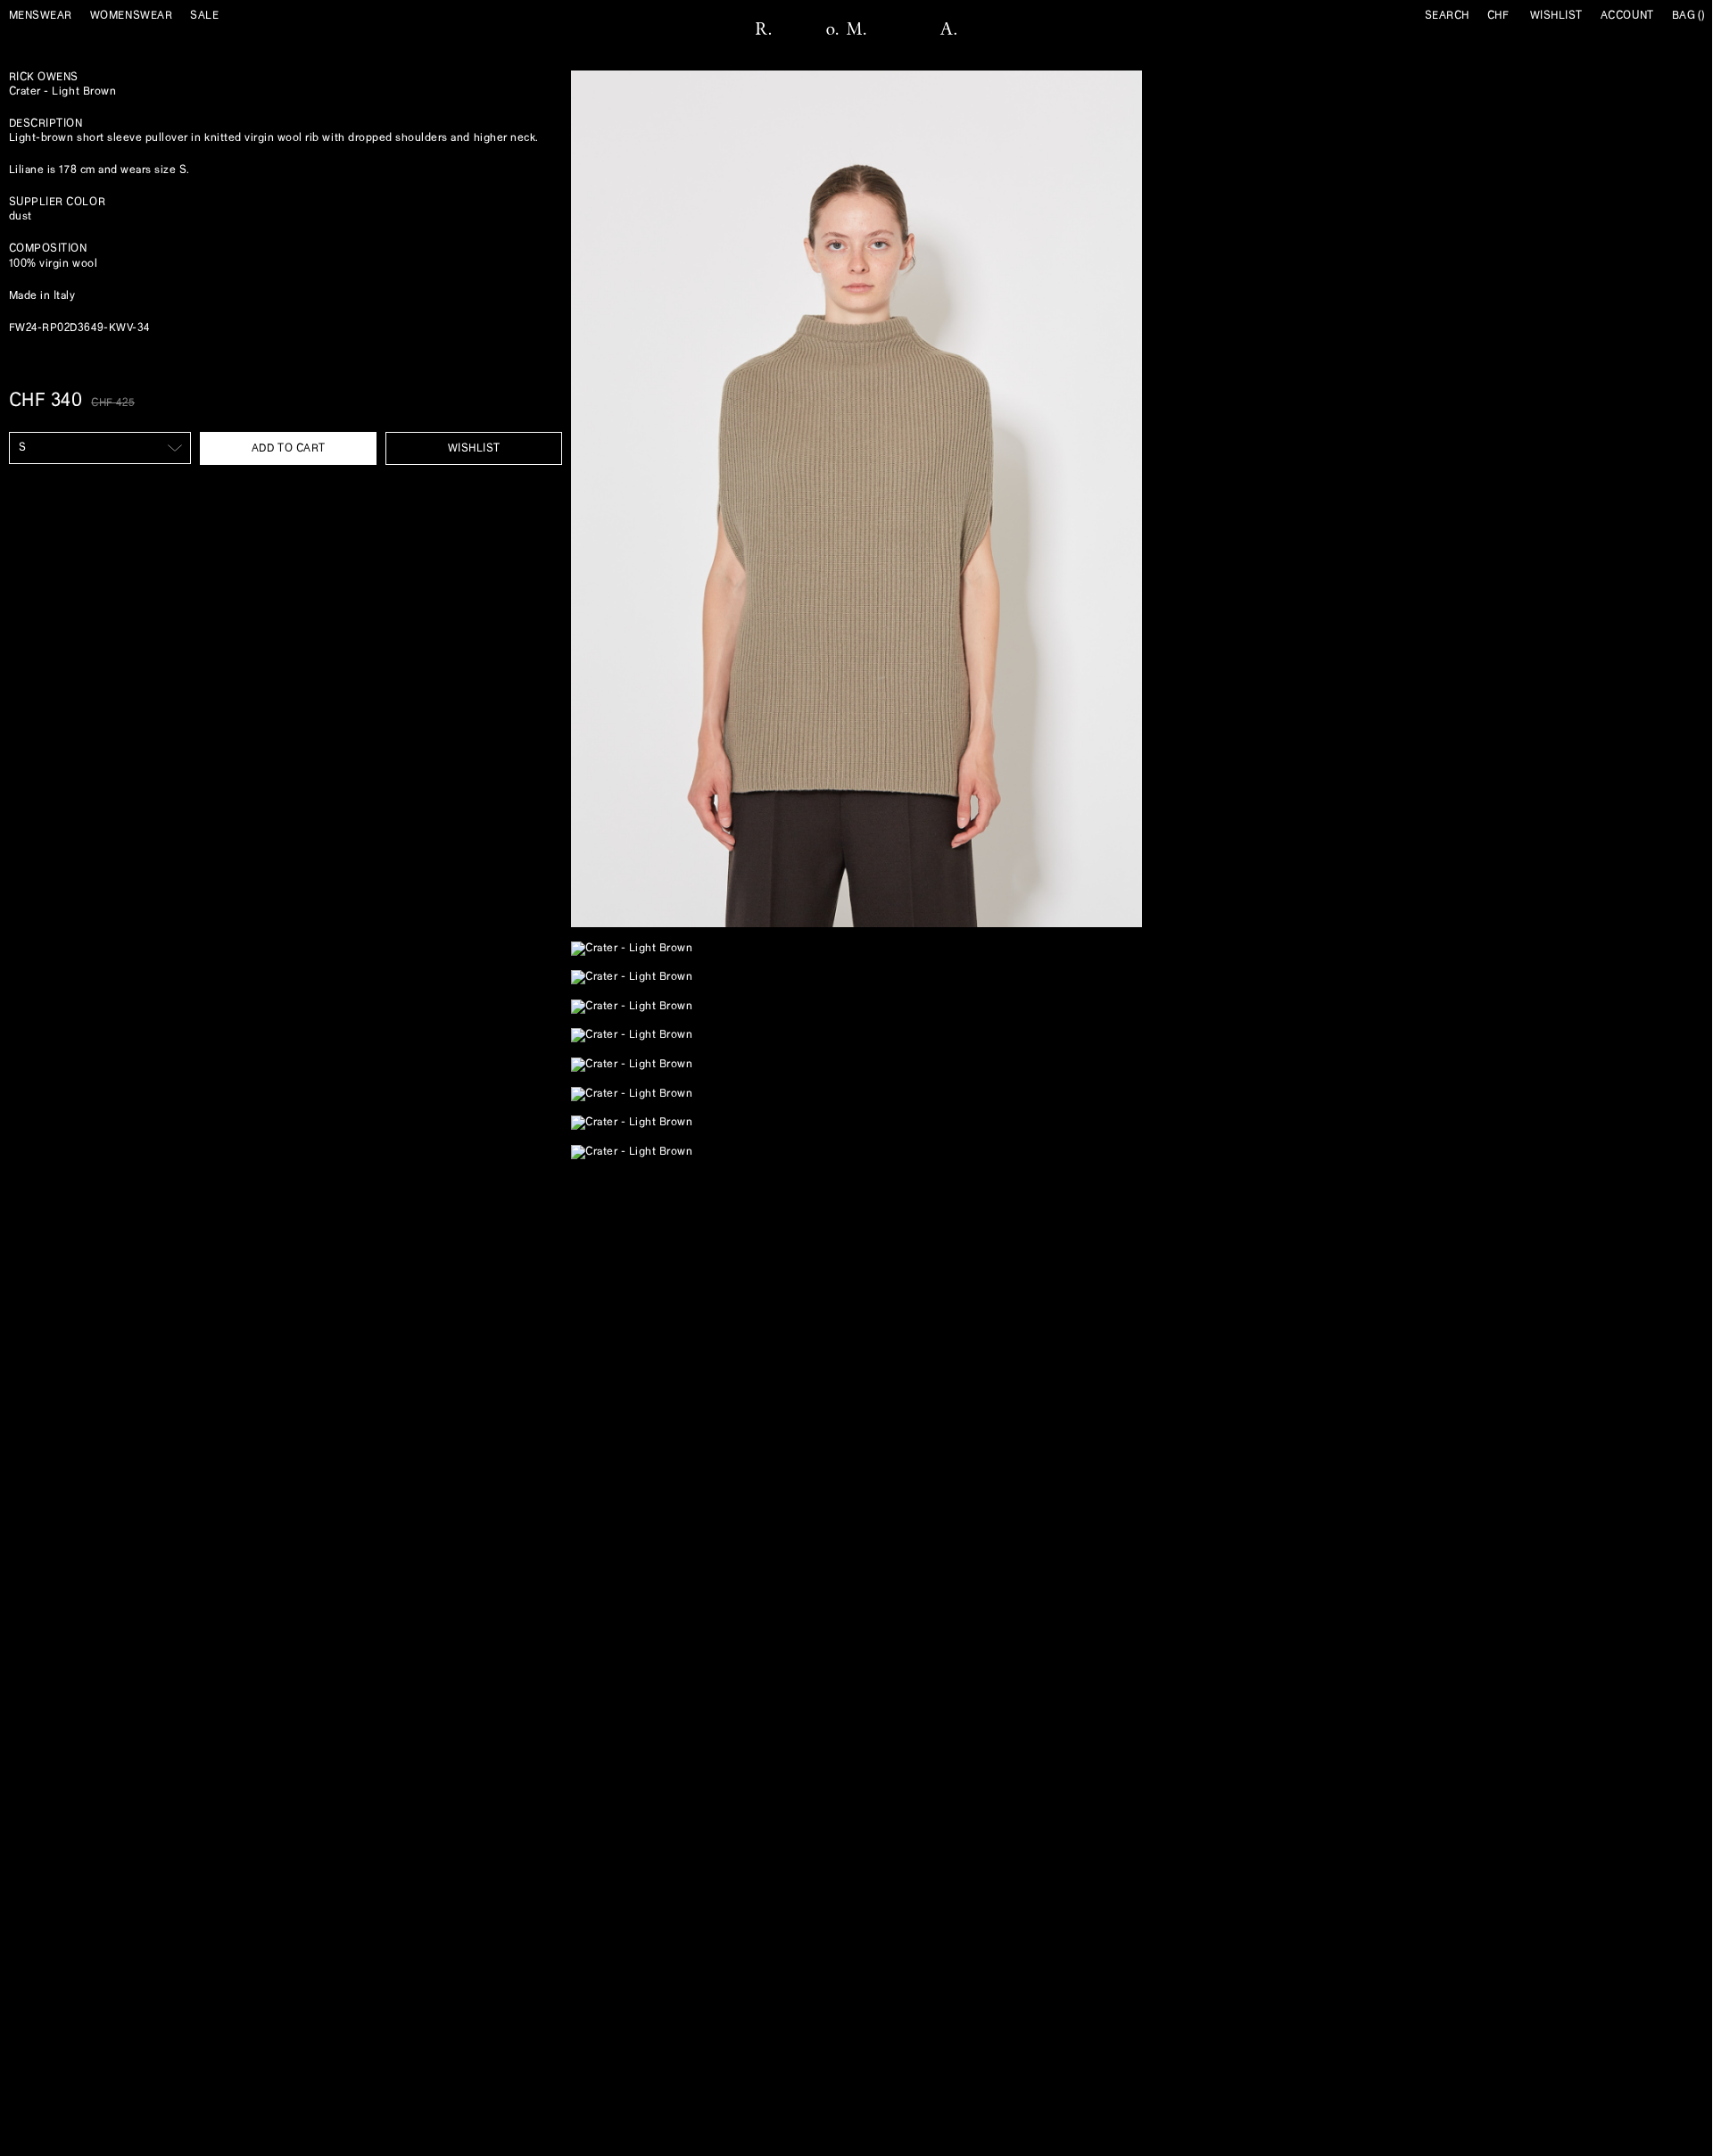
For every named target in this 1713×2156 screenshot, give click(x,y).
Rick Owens (44, 77)
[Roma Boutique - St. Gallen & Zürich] (856, 29)
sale (204, 16)
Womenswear (131, 16)
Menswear (41, 16)
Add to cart (289, 448)
